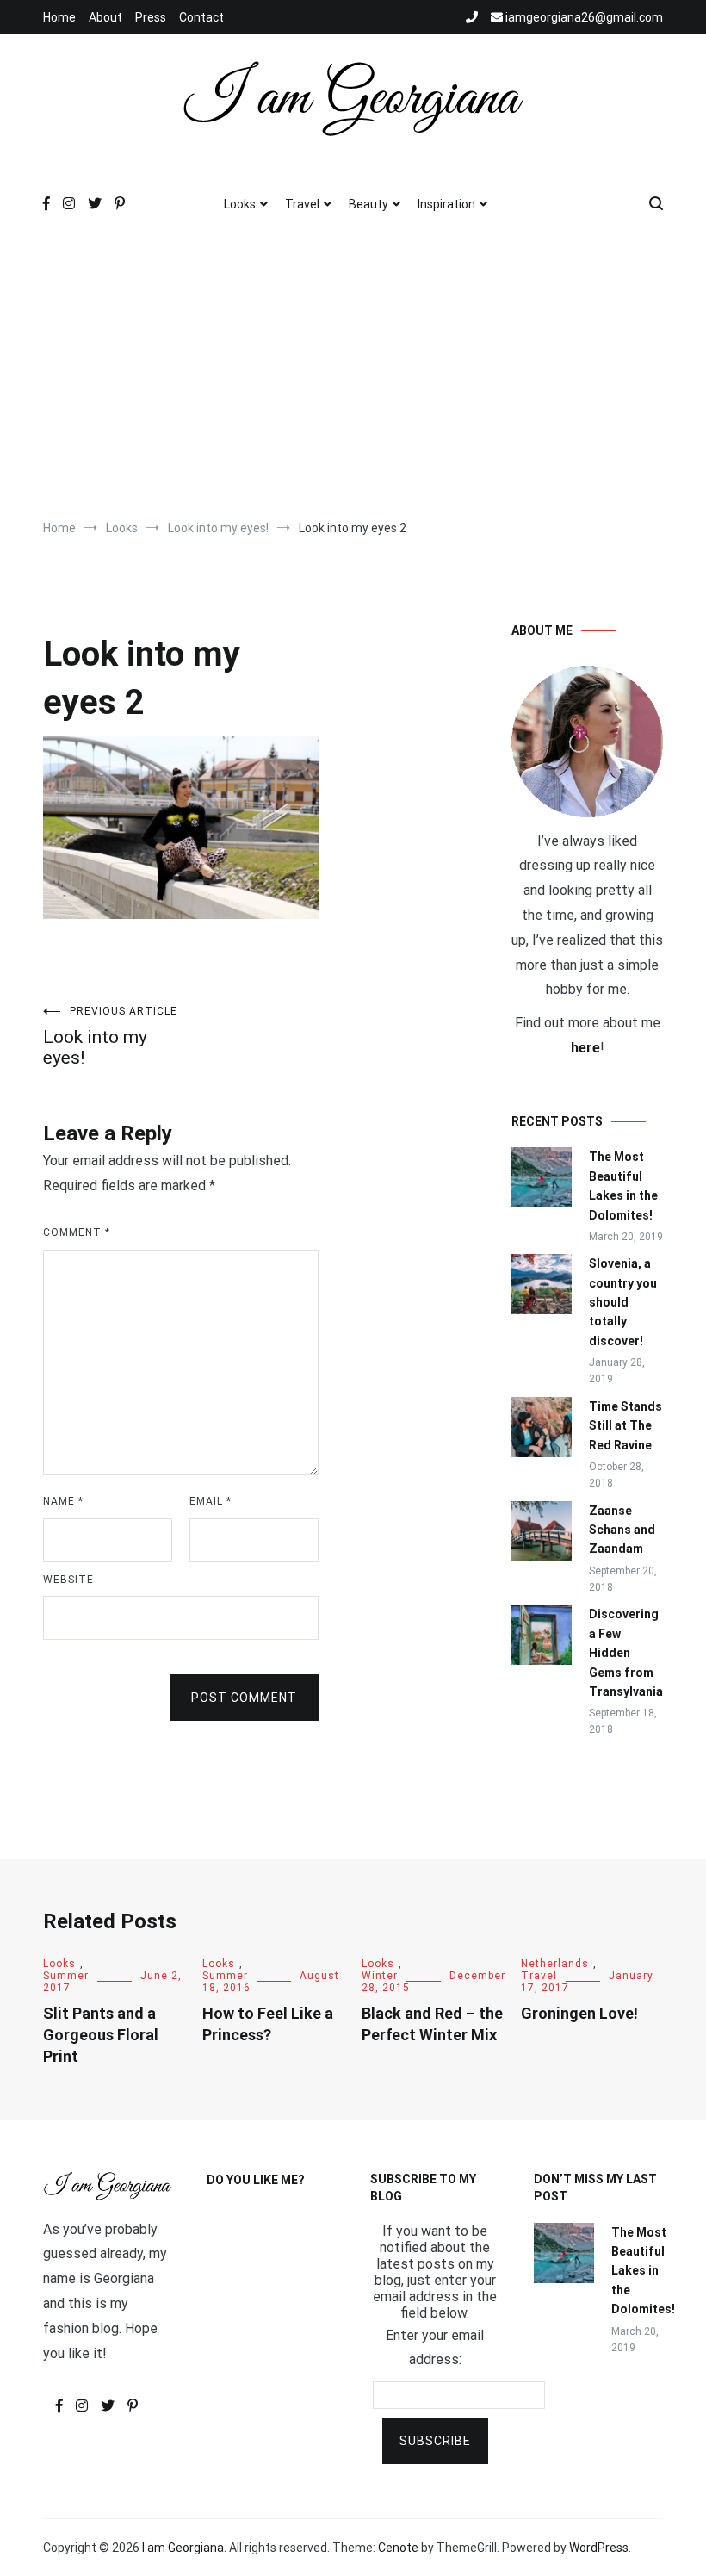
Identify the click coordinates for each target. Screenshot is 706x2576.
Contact (201, 17)
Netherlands (555, 1964)
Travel (302, 204)
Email (211, 1501)
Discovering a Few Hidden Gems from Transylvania (626, 1653)
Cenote (398, 2548)
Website (68, 1580)
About (105, 17)
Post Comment (244, 1698)
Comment (77, 1232)
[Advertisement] (353, 373)
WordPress (599, 2548)
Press (151, 17)
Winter (380, 1976)
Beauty (368, 204)
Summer (66, 1976)
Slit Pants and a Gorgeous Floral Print (101, 2035)
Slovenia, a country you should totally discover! (623, 1302)
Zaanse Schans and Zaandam (622, 1530)
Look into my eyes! (110, 1037)
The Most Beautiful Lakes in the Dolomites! (623, 1186)
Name (63, 1501)
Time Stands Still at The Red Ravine (625, 1426)
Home (59, 17)
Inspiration (446, 204)
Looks (240, 204)
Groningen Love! (579, 2013)
